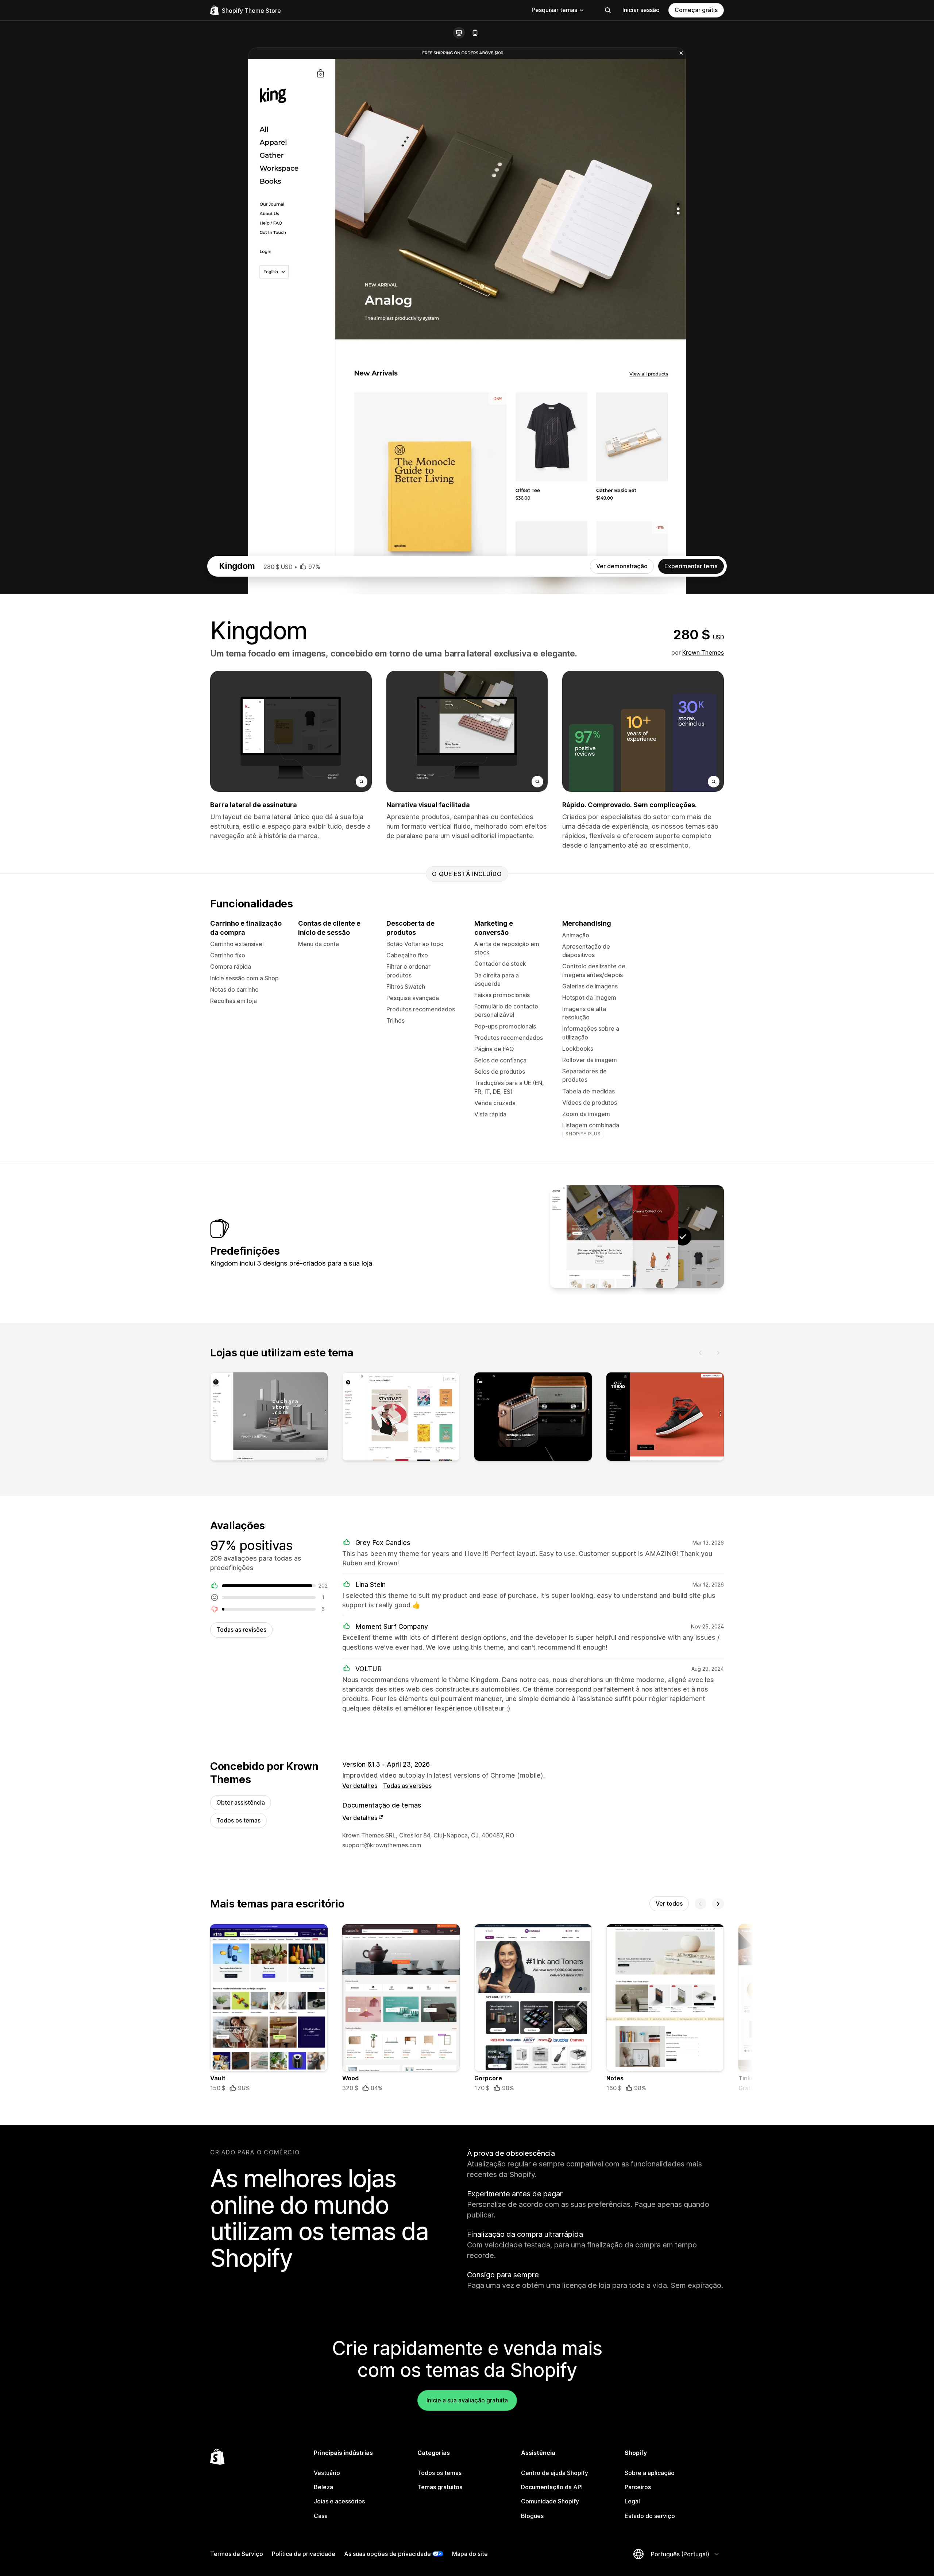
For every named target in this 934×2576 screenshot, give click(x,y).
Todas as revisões (241, 1630)
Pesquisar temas (554, 10)
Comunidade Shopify (550, 2501)
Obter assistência (241, 1802)
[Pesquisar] (608, 10)
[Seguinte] (718, 1353)
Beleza (323, 2487)
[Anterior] (700, 1353)
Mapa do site (470, 2554)
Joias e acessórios (339, 2501)
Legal (632, 2501)
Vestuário (327, 2473)
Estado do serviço (650, 2516)
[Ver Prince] (591, 1237)
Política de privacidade (304, 2554)
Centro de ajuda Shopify (555, 2473)
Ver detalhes (360, 1786)
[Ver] (269, 1418)
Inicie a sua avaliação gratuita (467, 2400)
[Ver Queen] (637, 1237)
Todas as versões (407, 1786)
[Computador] (459, 33)
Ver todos (669, 1903)
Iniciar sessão (641, 10)
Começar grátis (696, 10)
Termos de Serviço (237, 2554)
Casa (321, 2516)
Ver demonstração (622, 566)
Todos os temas (238, 1820)
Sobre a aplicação (650, 2473)
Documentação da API (552, 2487)
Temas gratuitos (440, 2487)
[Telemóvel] (475, 33)
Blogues (532, 2516)
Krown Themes (703, 652)
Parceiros (638, 2487)
